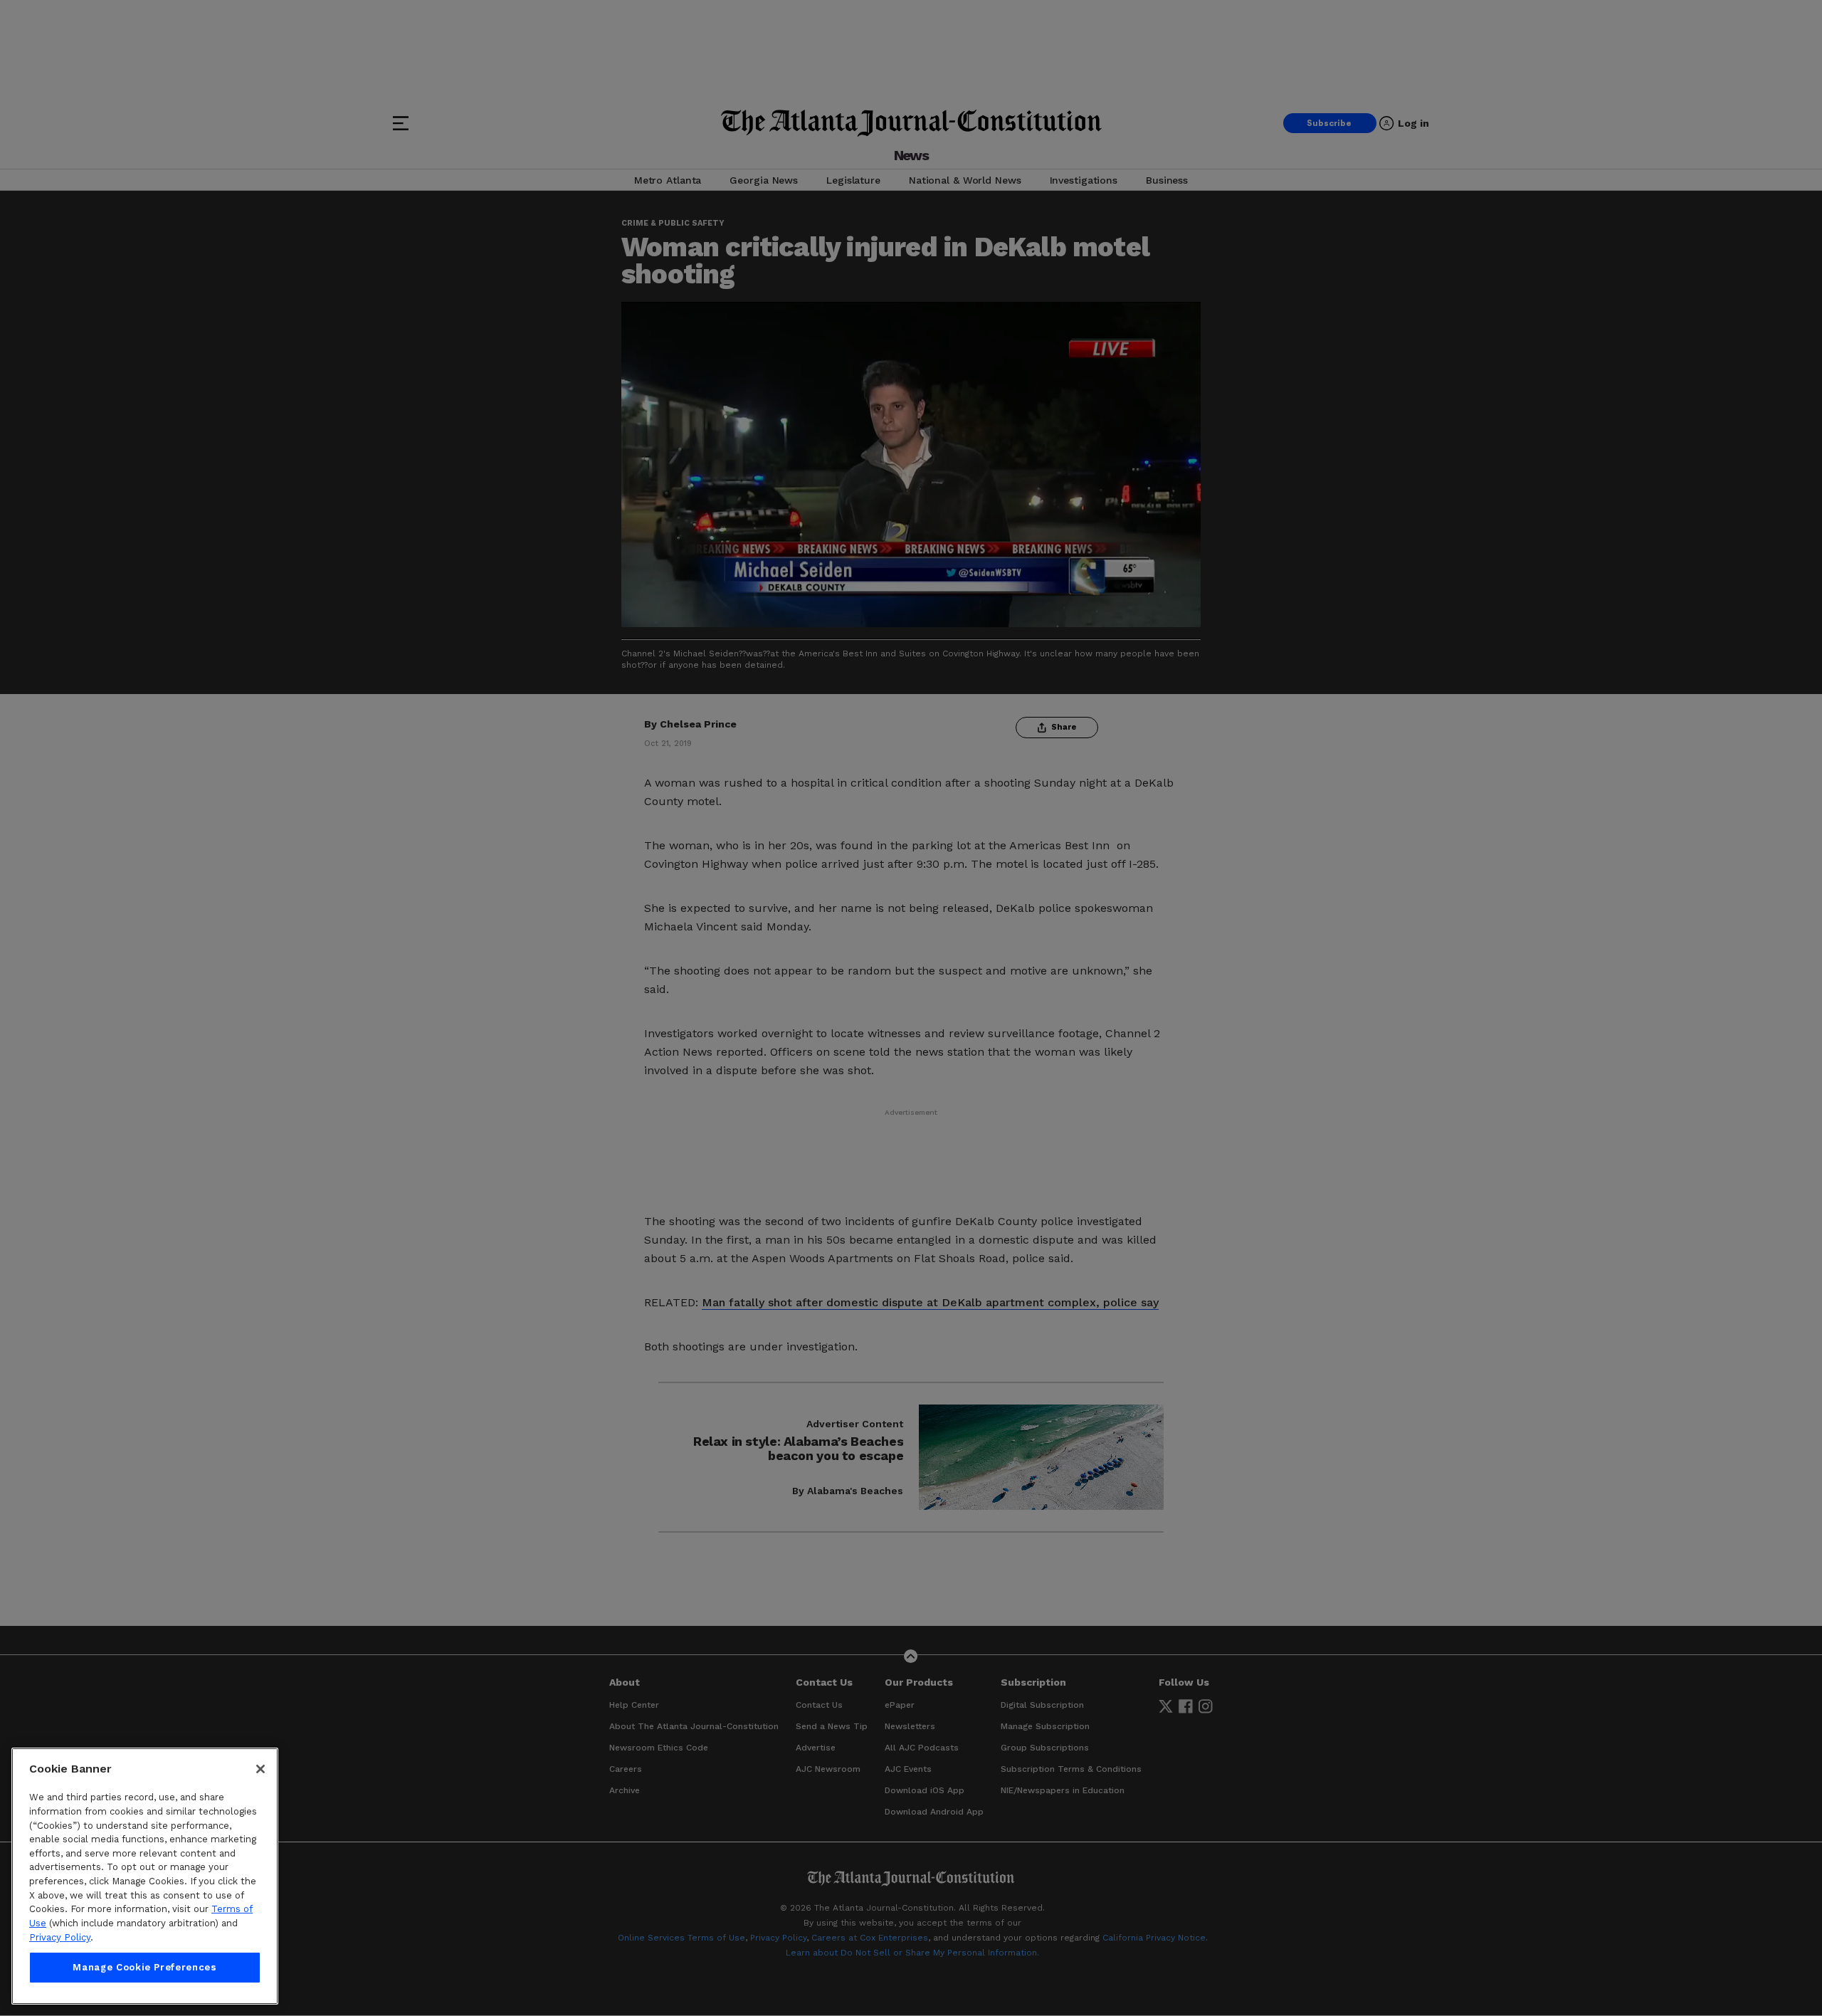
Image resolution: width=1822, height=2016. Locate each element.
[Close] (260, 1769)
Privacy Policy (60, 1937)
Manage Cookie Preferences (144, 1967)
